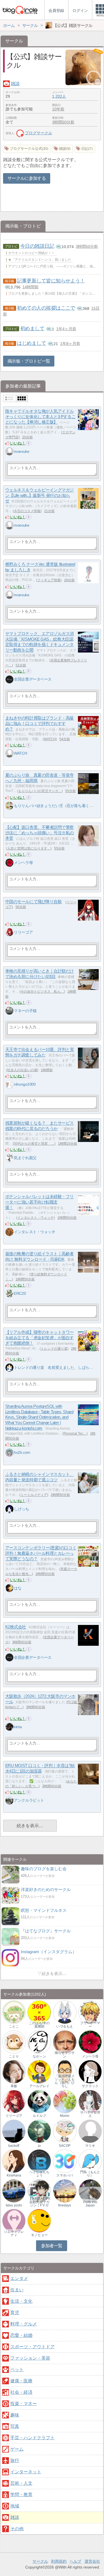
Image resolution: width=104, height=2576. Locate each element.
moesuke (21, 451)
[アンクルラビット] (9, 1800)
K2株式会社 (16, 1627)
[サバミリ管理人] (90, 2101)
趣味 (15, 2415)
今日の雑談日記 (37, 246)
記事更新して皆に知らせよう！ (51, 281)
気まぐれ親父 (25, 1158)
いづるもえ (65, 2026)
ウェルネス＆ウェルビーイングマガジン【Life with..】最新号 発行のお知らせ (40, 496)
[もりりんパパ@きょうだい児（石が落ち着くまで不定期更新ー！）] (9, 806)
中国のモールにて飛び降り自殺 (34, 902)
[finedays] (65, 2191)
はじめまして (31, 343)
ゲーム (17, 2449)
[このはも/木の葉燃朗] (39, 2012)
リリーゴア (23, 932)
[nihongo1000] (9, 1084)
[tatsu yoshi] (14, 2191)
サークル (40, 2561)
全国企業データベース (33, 679)
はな (18, 1588)
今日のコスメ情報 (27, 511)
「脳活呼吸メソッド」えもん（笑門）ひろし (65, 2081)
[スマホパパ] (65, 2161)
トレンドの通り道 (54, 1349)
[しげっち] (9, 1509)
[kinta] (9, 1727)
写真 (15, 2426)
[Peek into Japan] (90, 2191)
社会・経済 (21, 2392)
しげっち (21, 1509)
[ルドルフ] (39, 2101)
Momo (65, 2116)
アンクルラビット (29, 1800)
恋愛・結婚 (21, 2335)
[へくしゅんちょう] (39, 2161)
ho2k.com (22, 1452)
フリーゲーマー (90, 2025)
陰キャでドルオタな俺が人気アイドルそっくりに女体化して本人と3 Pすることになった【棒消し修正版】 (40, 417)
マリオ (90, 2146)
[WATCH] (9, 753)
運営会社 (92, 2561)
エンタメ (19, 2278)
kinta (18, 1727)
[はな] (9, 1588)
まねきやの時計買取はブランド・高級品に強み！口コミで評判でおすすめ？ (40, 724)
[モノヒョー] (39, 2220)
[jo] (39, 2131)
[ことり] (14, 2042)
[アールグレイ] (39, 2071)
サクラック (90, 2086)
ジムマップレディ (14, 2233)
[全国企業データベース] (9, 679)
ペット (17, 2369)
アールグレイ (39, 2086)
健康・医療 (21, 2381)
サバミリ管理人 (90, 2114)
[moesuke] (9, 451)
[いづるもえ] (65, 2012)
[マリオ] (90, 2131)
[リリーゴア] (9, 932)
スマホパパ (65, 2175)
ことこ (14, 2026)
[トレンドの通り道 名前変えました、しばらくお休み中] (9, 1367)
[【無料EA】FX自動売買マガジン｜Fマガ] (39, 2191)
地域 (15, 2506)
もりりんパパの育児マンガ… (40, 791)
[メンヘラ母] (9, 863)
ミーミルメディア (34, 1495)
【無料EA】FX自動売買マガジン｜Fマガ (39, 2202)
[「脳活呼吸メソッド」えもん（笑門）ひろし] (65, 2071)
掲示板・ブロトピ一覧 (29, 361)
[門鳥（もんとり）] (90, 2161)
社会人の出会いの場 (22, 1070)
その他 (17, 2529)
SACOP (65, 2146)
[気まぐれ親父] (9, 1158)
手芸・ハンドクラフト (32, 2438)
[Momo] (65, 2101)
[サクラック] (90, 2071)
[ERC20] (9, 1293)
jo (39, 2146)
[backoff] (14, 2131)
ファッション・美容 (30, 2358)
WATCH (50, 739)
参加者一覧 (52, 2246)
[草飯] (14, 2071)
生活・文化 (21, 2301)
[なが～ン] (39, 2042)
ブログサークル (39, 133)
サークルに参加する (27, 178)
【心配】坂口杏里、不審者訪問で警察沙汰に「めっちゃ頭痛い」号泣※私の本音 (40, 833)
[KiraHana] (14, 2161)
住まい (17, 2290)
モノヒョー (39, 2235)
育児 (15, 2313)
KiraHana (14, 2175)
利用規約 (59, 2561)
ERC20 (20, 1293)
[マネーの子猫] (9, 1011)
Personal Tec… (75, 1434)
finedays (65, 2205)
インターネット (26, 2472)
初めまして (32, 328)
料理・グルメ (24, 2324)
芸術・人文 (21, 2483)
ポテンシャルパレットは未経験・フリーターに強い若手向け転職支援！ (40, 1202)
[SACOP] (65, 2131)
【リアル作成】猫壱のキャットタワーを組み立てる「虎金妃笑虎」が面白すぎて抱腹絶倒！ (40, 1338)
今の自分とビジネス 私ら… (42, 992)
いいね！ (18, 443)
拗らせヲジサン (65, 2054)
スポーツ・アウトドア (32, 2347)
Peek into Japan (90, 2204)
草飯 (14, 2086)
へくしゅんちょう (39, 2174)
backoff (14, 2146)
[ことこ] (14, 2012)
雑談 (15, 84)
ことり (14, 2056)
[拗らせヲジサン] (65, 2042)
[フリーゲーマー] (90, 2012)
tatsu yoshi (14, 2205)
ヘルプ (75, 2561)
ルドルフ (39, 2116)
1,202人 (59, 96)
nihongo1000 (25, 1084)
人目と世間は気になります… (29, 848)
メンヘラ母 (23, 863)
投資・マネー (24, 2404)
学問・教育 (21, 2495)
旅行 (15, 2460)
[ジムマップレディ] (14, 2220)
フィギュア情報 (49, 580)
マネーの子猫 (25, 1011)
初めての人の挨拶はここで (46, 308)
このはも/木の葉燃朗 (39, 2025)
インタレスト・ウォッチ (35, 1218)
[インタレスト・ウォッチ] (9, 1232)
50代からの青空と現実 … (34, 1144)
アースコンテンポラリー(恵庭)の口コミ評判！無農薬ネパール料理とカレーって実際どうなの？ (41, 1553)
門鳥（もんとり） (90, 2174)
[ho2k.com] (9, 1453)
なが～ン (39, 2056)
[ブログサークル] (20, 10)
